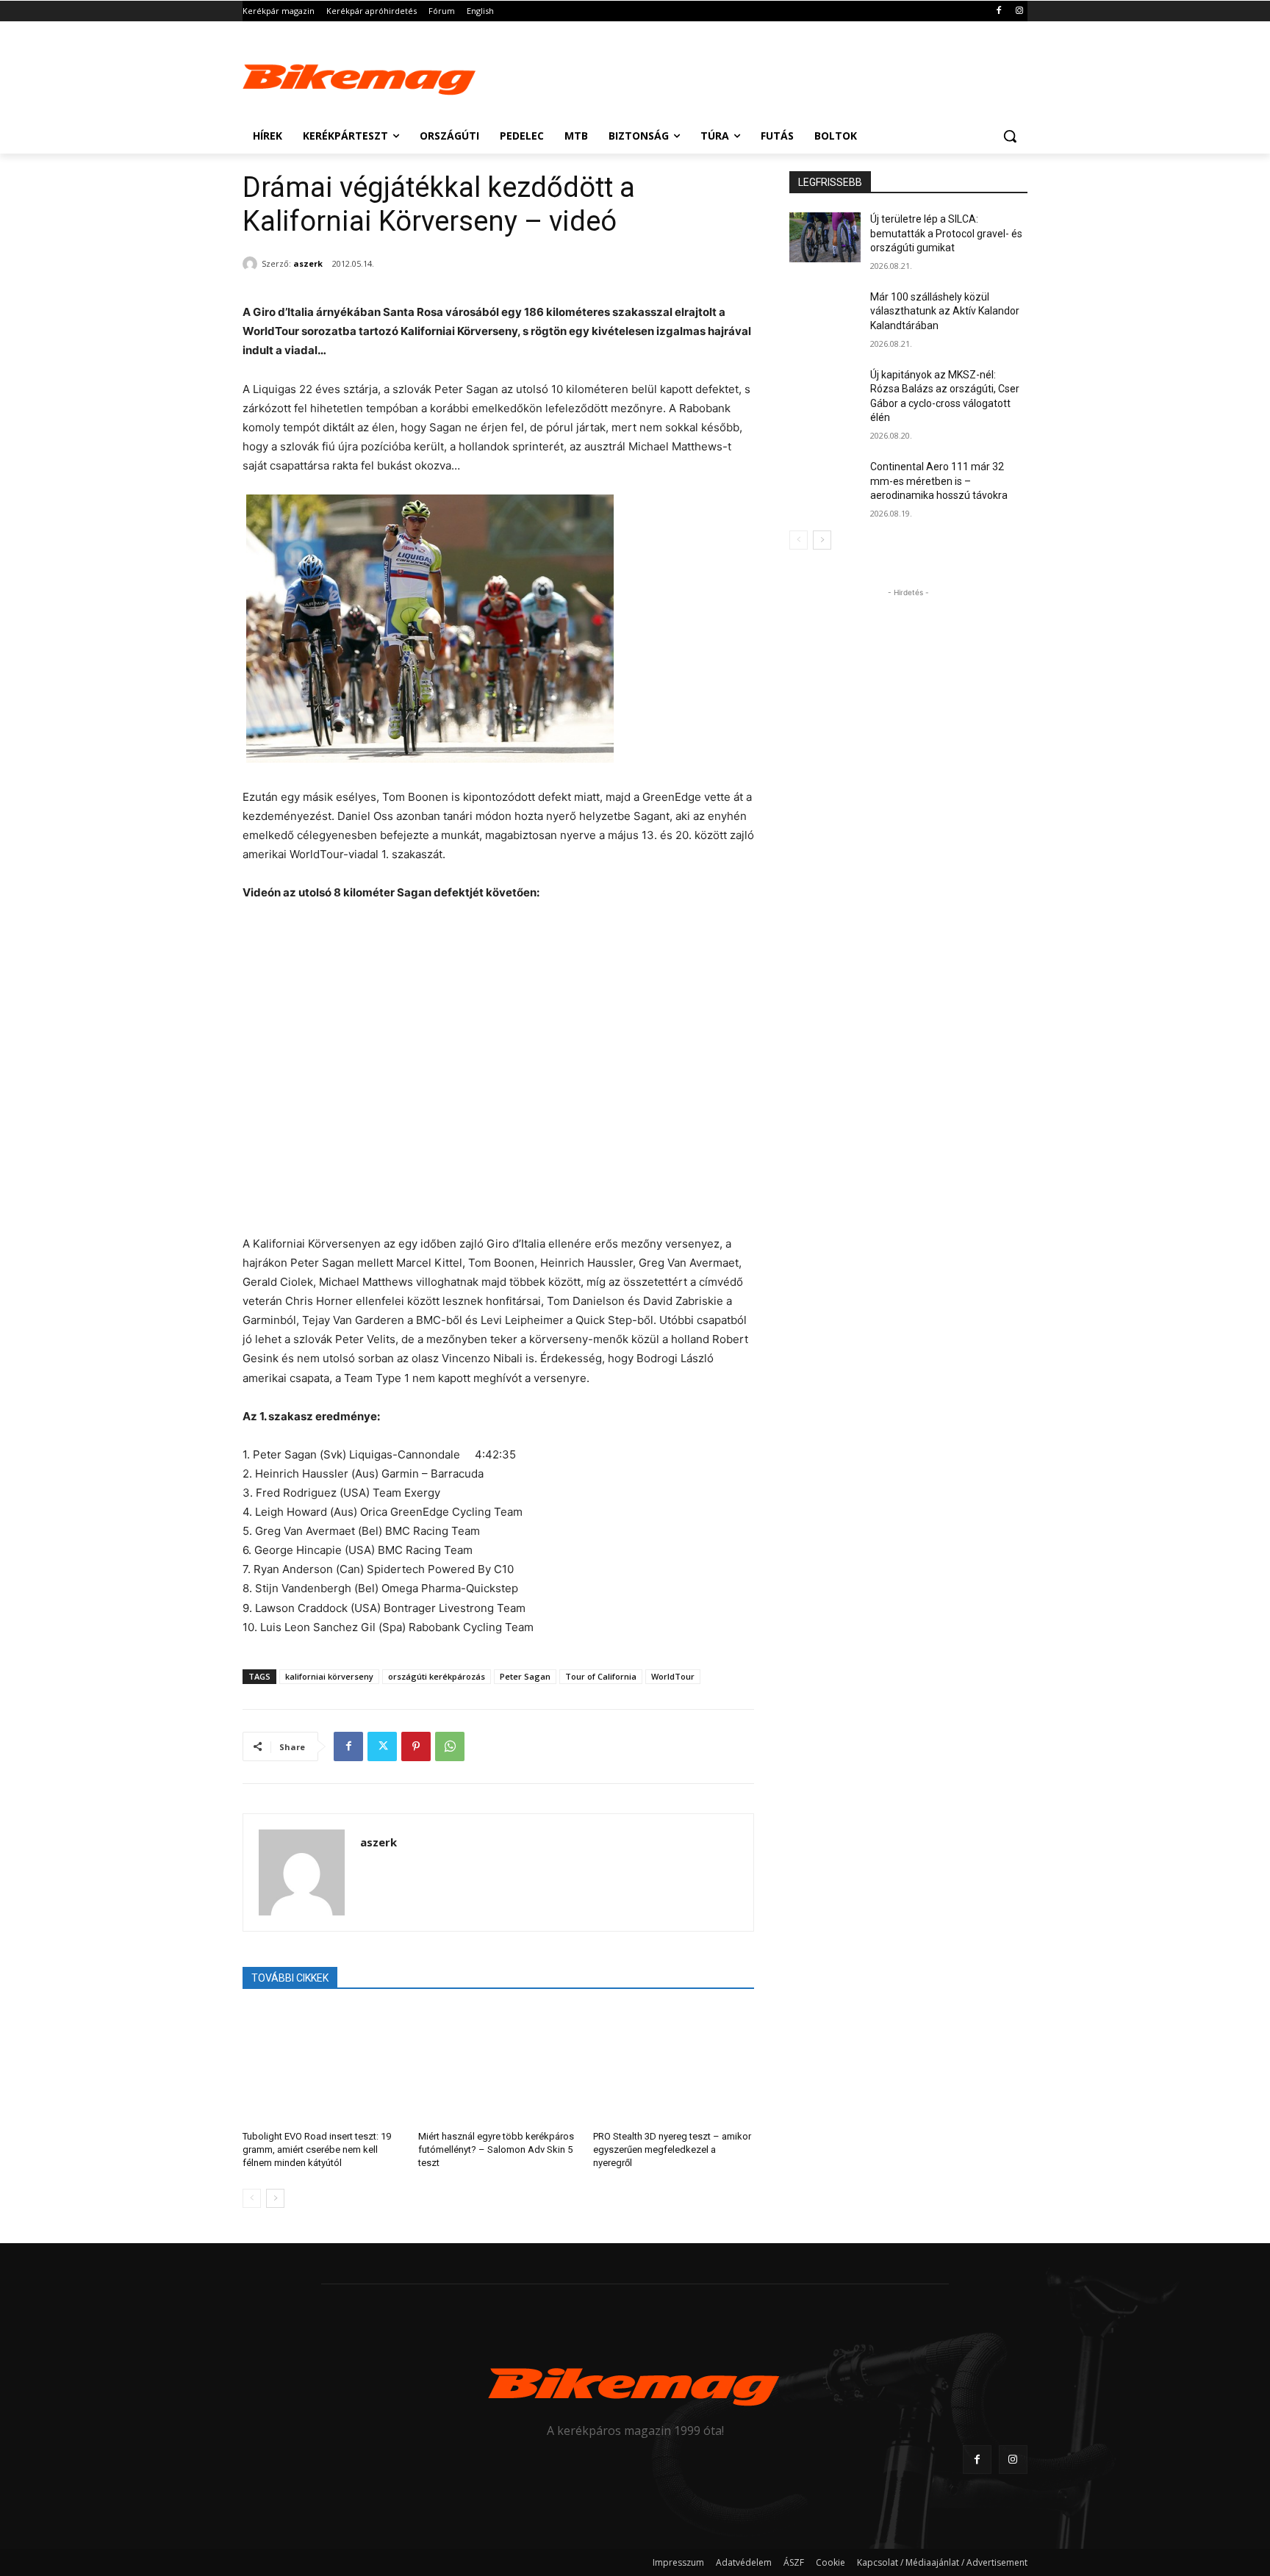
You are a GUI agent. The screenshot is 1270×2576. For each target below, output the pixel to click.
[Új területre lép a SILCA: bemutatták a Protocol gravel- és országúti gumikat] (825, 237)
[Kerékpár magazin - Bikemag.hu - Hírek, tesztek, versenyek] (360, 76)
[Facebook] (998, 11)
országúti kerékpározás (437, 1676)
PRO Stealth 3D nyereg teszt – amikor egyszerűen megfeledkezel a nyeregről (672, 2149)
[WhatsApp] (450, 1746)
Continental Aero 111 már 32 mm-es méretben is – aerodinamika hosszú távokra (939, 481)
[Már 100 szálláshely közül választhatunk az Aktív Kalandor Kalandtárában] (825, 315)
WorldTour (673, 1676)
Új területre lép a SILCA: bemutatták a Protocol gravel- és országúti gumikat (946, 233)
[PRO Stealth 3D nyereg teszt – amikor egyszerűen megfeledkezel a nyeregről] (674, 2064)
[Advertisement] (745, 75)
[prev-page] (252, 2198)
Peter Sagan (525, 1676)
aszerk (308, 263)
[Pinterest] (416, 1746)
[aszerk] (252, 264)
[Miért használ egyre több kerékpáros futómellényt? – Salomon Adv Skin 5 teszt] (499, 2064)
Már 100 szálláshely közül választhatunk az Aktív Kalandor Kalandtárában (945, 311)
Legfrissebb (830, 182)
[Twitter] (382, 1746)
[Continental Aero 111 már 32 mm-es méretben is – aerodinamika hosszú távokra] (825, 485)
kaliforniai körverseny (329, 1676)
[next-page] (275, 2198)
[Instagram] (1019, 11)
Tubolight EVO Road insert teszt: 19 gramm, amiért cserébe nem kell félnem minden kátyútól (317, 2149)
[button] (1010, 136)
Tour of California (601, 1676)
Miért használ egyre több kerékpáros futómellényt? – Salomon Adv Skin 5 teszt (496, 2149)
